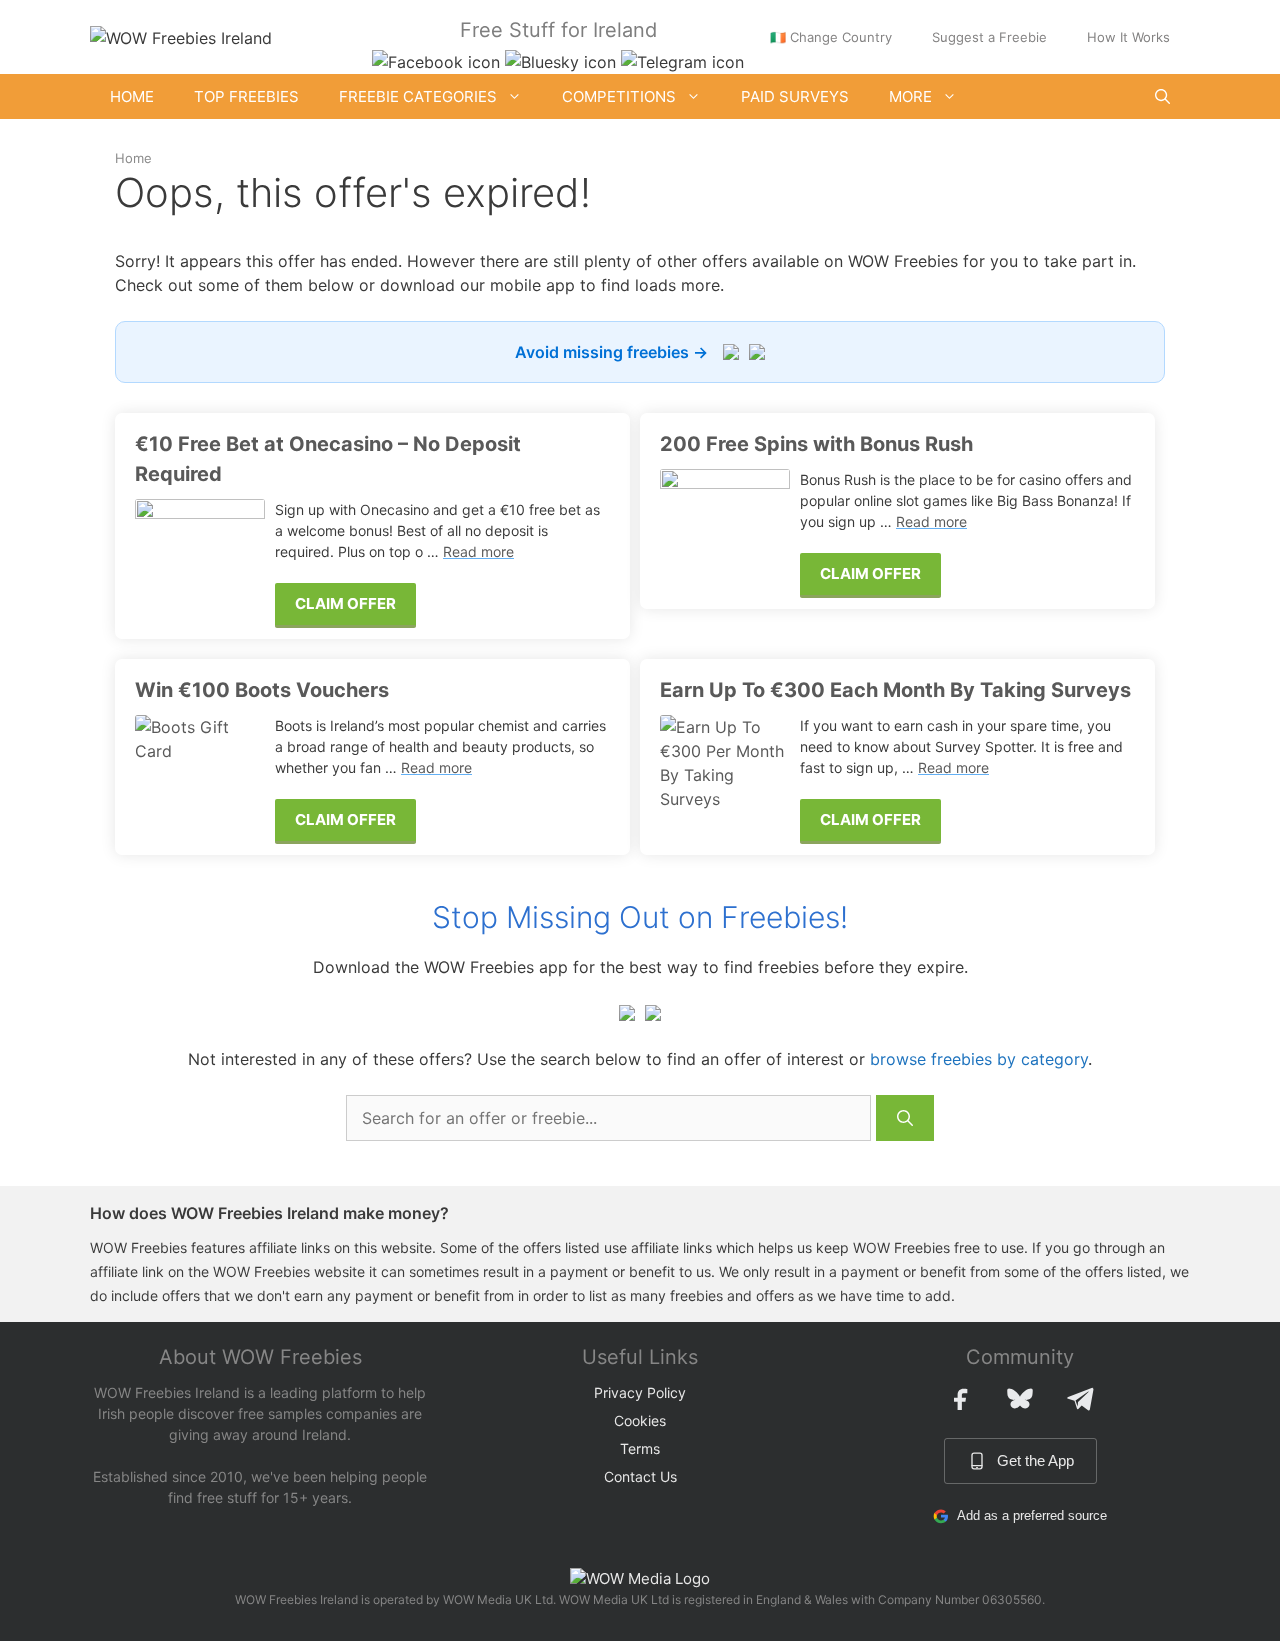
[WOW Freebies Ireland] (181, 36)
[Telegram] (1080, 1399)
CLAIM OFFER (345, 603)
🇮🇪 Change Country (831, 37)
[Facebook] (960, 1399)
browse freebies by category (979, 1059)
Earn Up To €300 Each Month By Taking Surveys (895, 690)
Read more (478, 551)
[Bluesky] (1020, 1399)
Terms (640, 1448)
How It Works (1128, 37)
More (910, 96)
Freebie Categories (418, 96)
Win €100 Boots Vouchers (262, 690)
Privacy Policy (640, 1392)
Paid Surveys (795, 96)
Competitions (619, 96)
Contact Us (640, 1476)
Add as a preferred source (1032, 1515)
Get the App (1035, 1460)
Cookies (640, 1420)
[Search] (905, 1118)
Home (132, 96)
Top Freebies (246, 96)
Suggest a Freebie (989, 37)
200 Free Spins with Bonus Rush (816, 444)
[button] (1162, 96)
